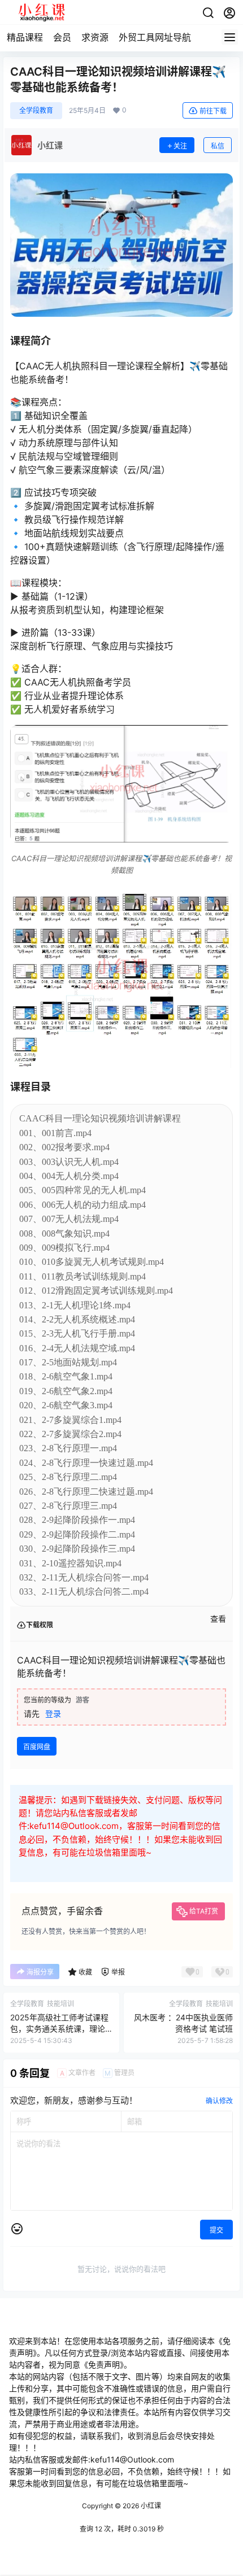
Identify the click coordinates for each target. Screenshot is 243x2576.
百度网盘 (37, 1747)
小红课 (150, 2506)
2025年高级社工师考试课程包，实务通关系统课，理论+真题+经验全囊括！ (59, 2028)
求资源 (95, 37)
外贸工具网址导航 (155, 37)
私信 (218, 146)
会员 (62, 37)
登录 (53, 1713)
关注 (180, 146)
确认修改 (219, 2101)
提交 (216, 2230)
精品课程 (25, 37)
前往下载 (213, 111)
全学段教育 (36, 110)
